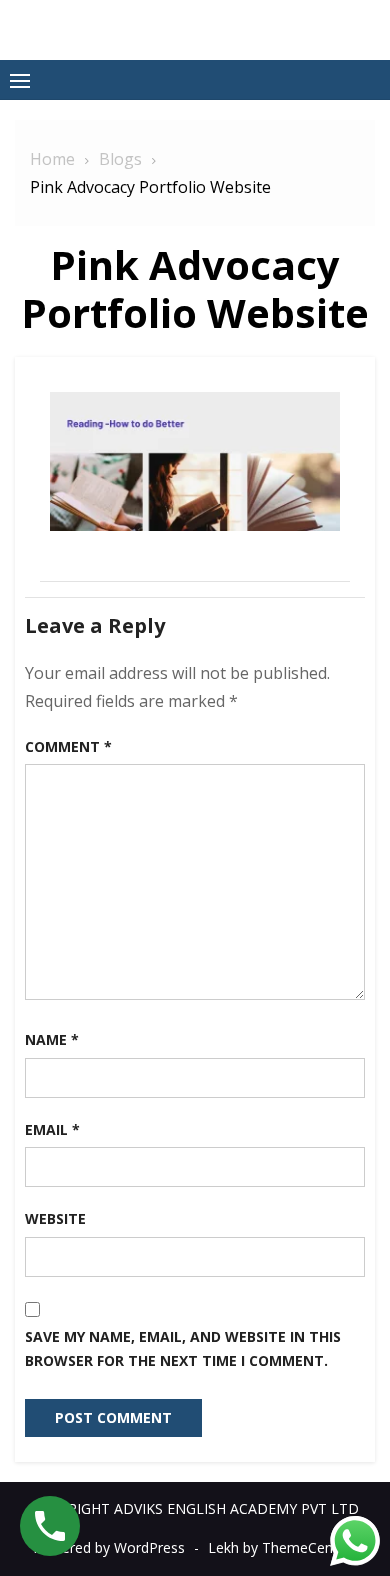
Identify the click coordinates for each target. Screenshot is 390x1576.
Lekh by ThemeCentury (283, 1547)
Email (52, 1129)
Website (55, 1218)
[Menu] (20, 80)
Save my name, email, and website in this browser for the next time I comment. (183, 1349)
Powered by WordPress (109, 1547)
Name (52, 1039)
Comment (68, 746)
